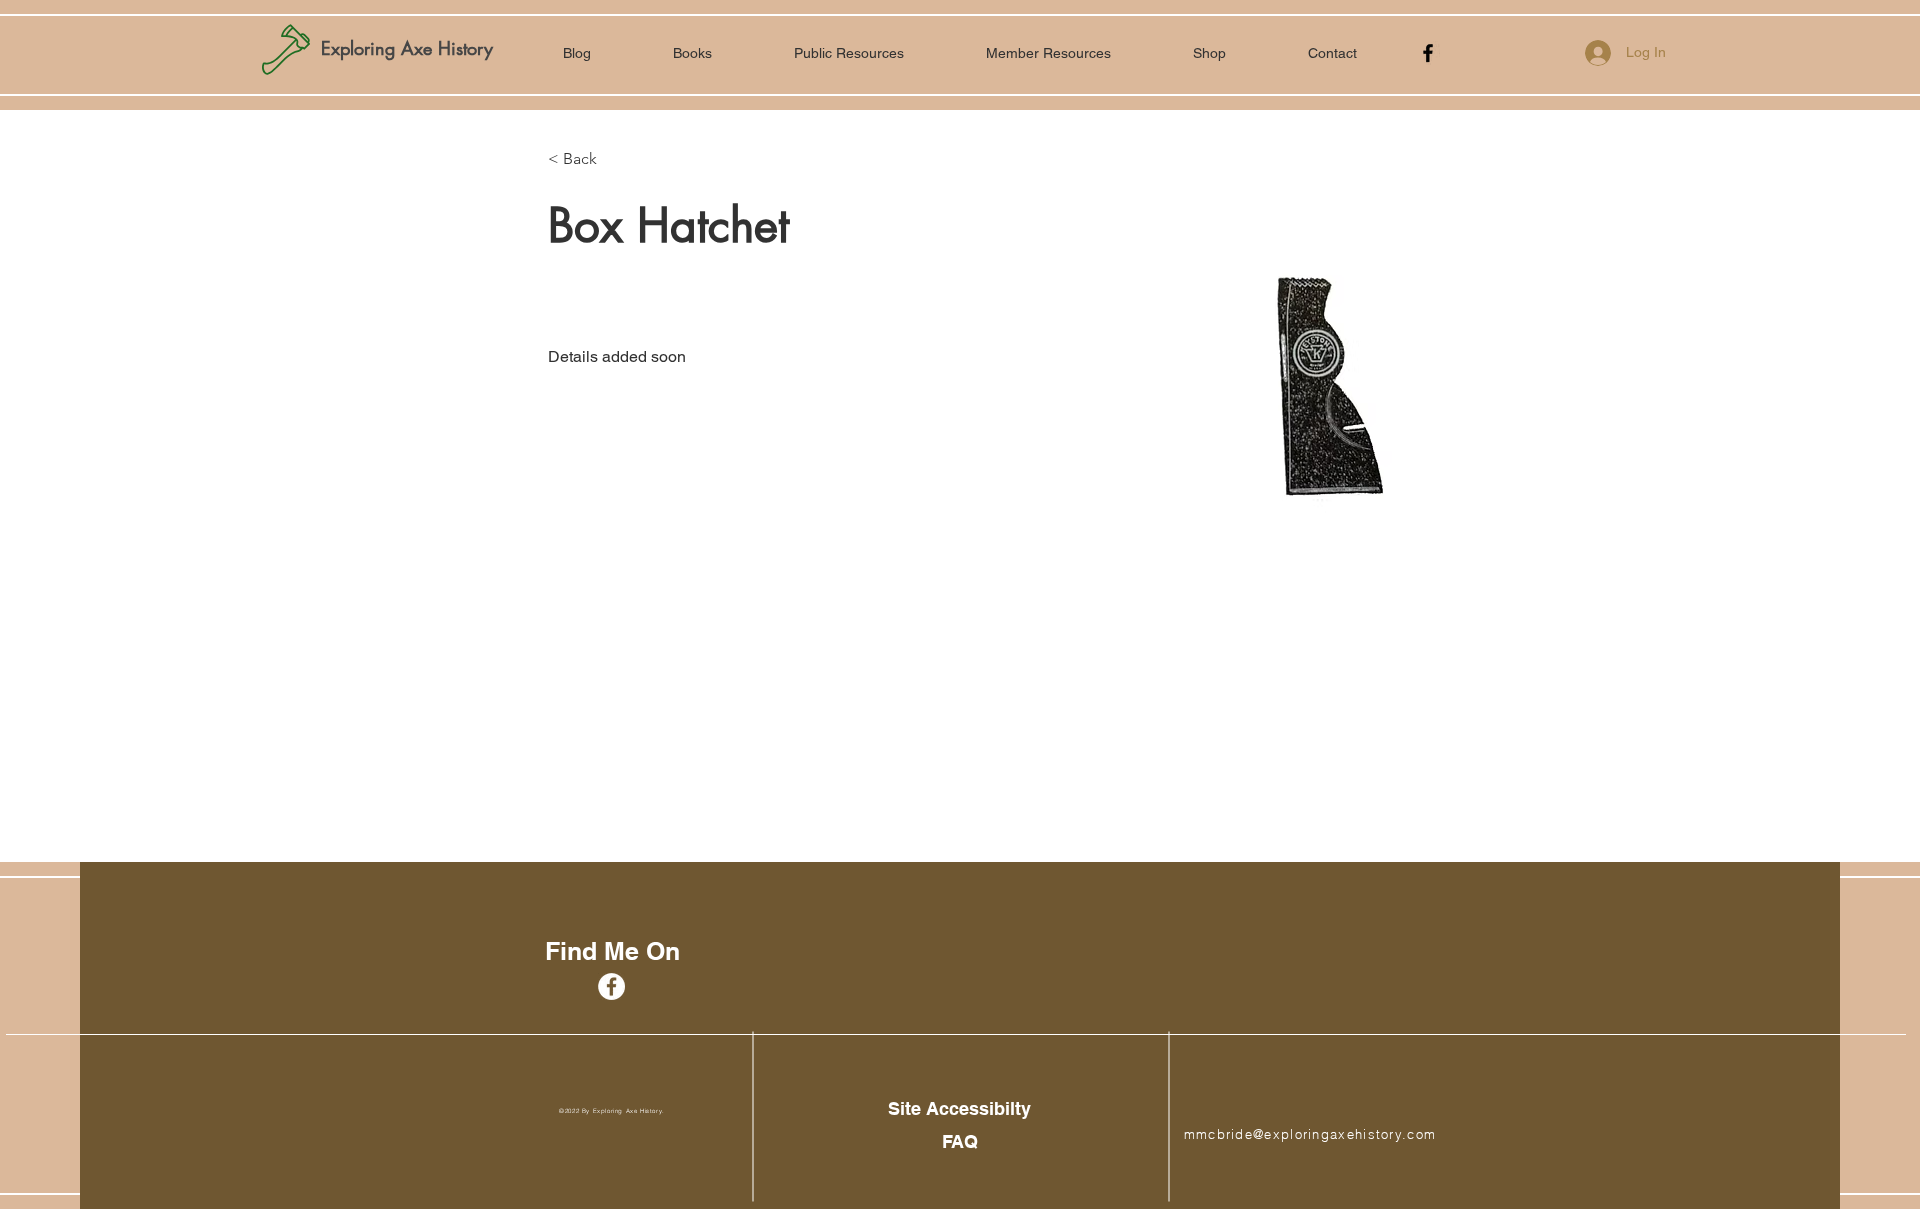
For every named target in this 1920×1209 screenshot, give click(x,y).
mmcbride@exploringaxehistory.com (1310, 1134)
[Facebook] (1428, 53)
